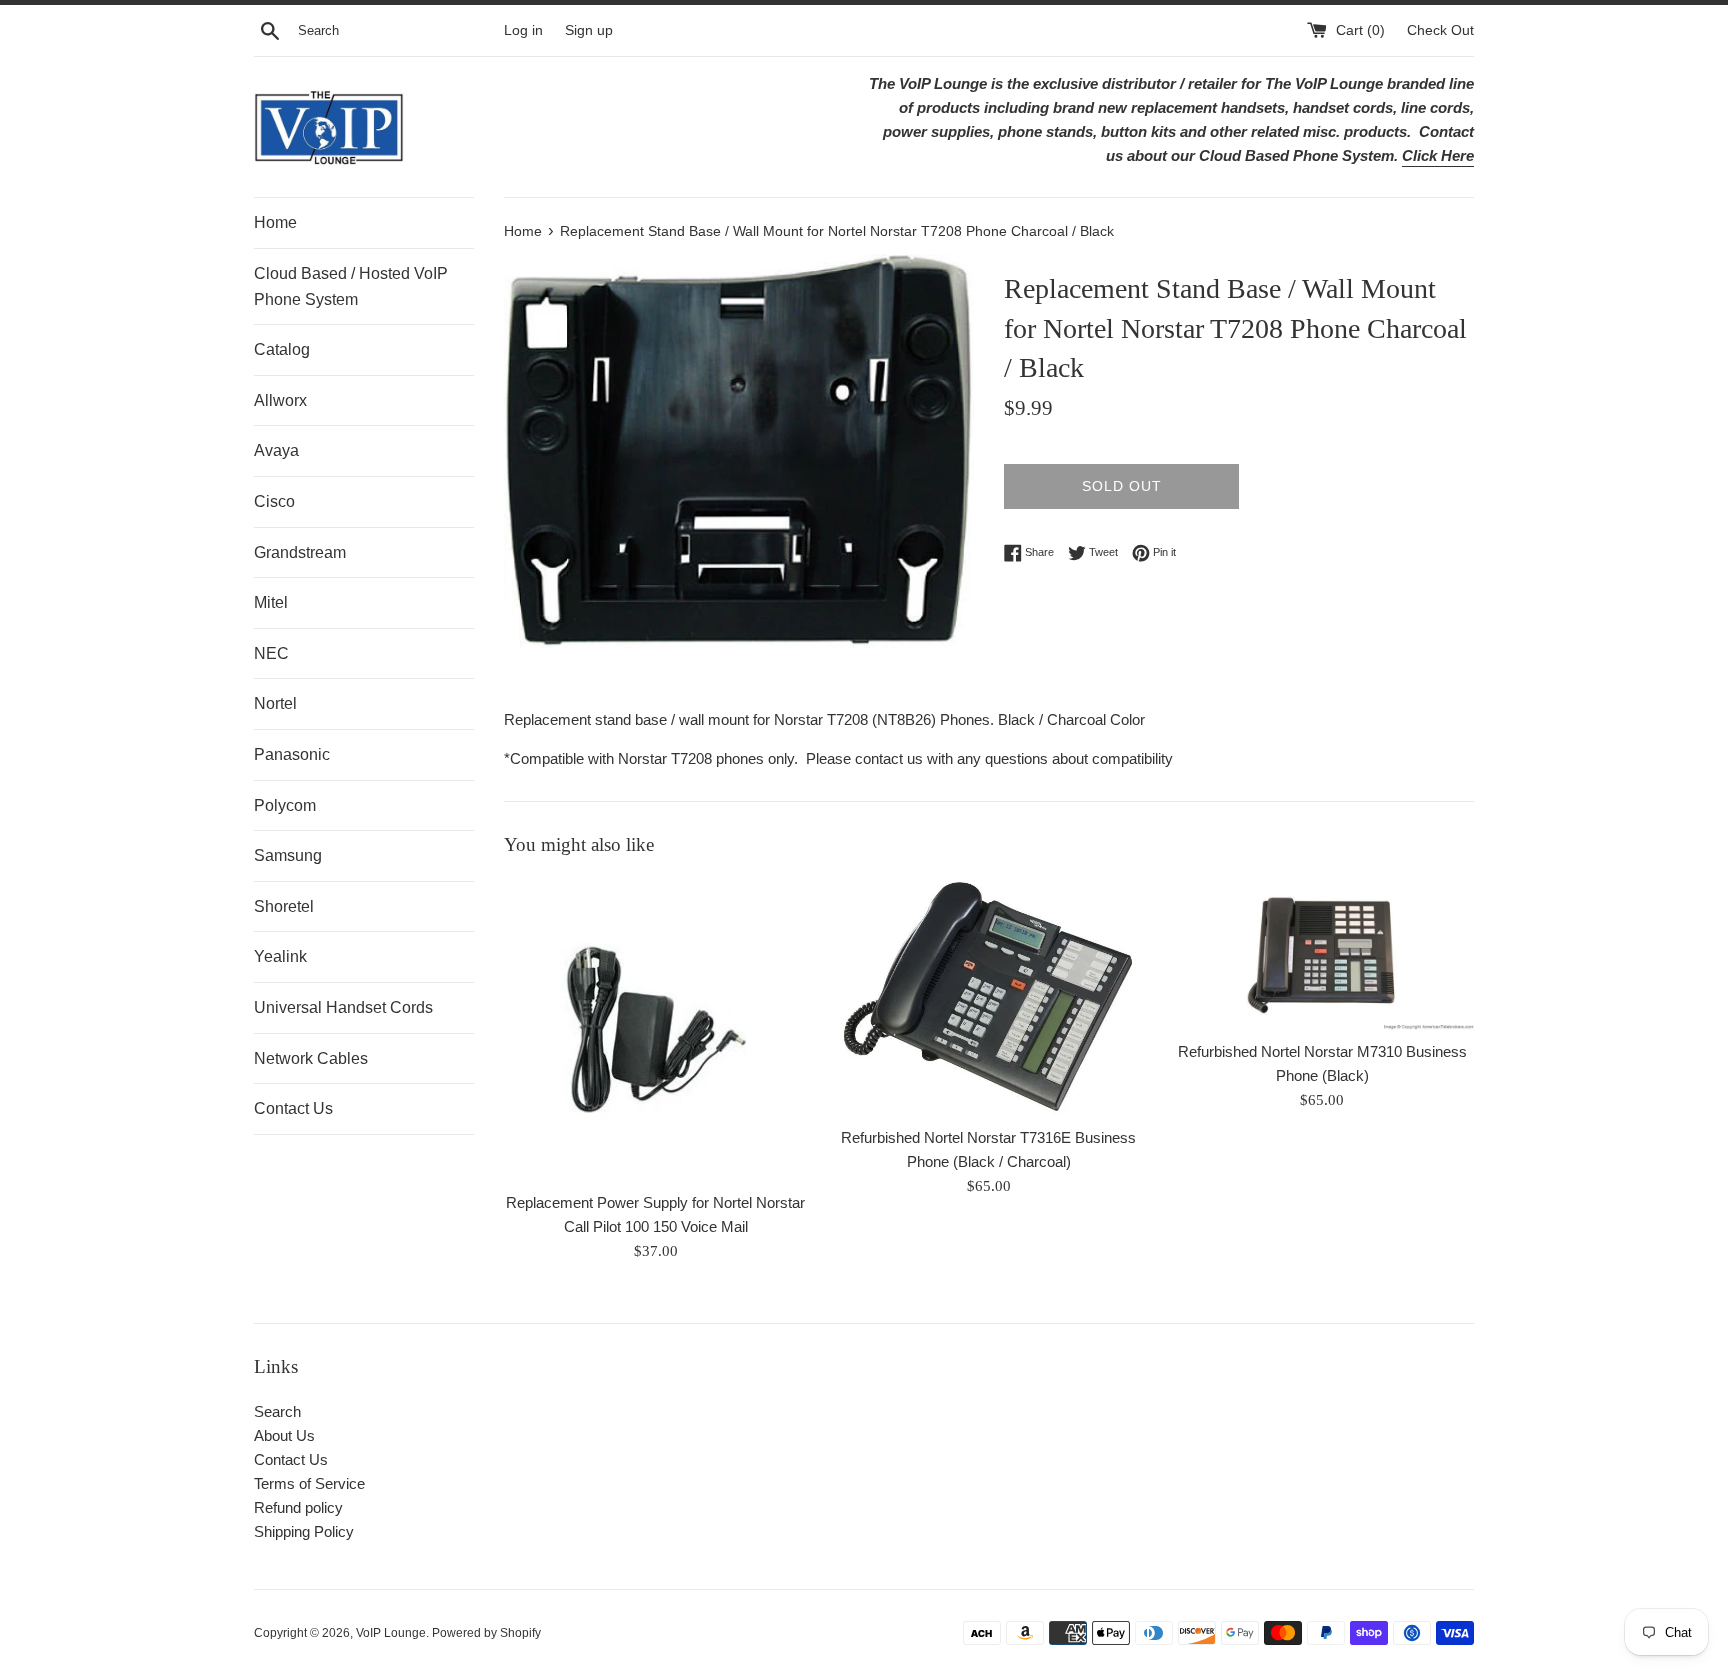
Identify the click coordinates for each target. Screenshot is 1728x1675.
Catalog (282, 349)
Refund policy (298, 1507)
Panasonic (292, 754)
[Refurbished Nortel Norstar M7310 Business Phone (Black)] (1322, 954)
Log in (523, 30)
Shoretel (284, 906)
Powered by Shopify (486, 1633)
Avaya (276, 450)
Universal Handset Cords (343, 1007)
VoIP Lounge (391, 1633)
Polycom (285, 805)
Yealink (280, 956)
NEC (271, 653)
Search (277, 1411)
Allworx (280, 400)
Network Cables (311, 1058)
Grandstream (300, 552)
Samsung (288, 855)
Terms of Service (309, 1483)
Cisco (274, 501)
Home (275, 222)
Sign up (589, 30)
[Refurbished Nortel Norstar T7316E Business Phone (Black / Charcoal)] (988, 997)
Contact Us (293, 1108)
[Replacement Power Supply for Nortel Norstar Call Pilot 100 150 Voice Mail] (655, 1029)
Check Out (1440, 30)
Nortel (275, 703)
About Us (284, 1435)
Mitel (271, 602)
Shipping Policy (304, 1531)
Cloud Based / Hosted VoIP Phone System (351, 286)
